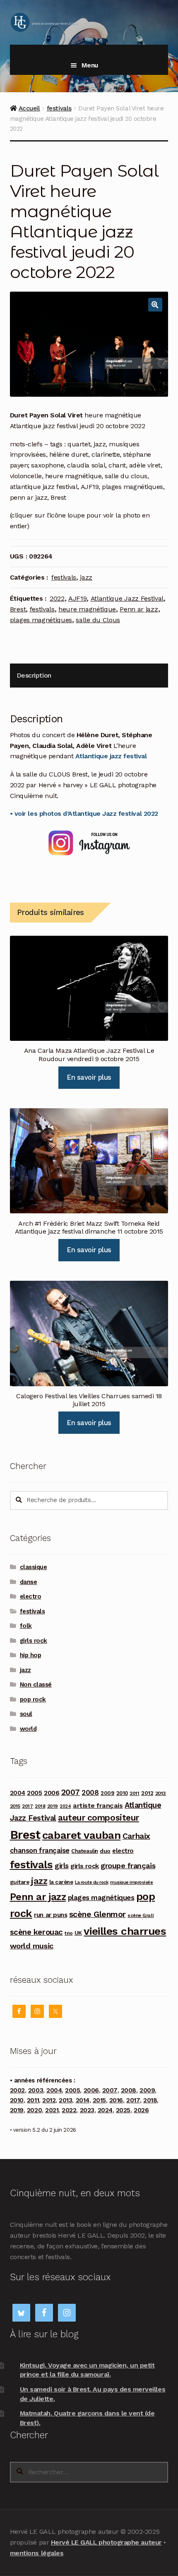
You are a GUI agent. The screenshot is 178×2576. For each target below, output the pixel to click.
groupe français (128, 1866)
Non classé (36, 1685)
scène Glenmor (97, 1914)
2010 (122, 1793)
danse (29, 1582)
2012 (147, 1793)
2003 (36, 2090)
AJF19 (77, 598)
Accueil (29, 108)
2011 (134, 1793)
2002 (17, 2090)
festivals (59, 108)
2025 (123, 2110)
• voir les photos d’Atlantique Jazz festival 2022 (84, 814)
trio (69, 1933)
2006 (52, 1793)
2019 (53, 1806)
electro (31, 1596)
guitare (20, 1882)
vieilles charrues (125, 1931)
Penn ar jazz (139, 609)
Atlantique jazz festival (111, 756)
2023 (87, 2110)
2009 (107, 1793)
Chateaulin (84, 1851)
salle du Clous (98, 620)
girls (62, 1866)
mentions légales (37, 2553)
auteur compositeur (99, 1818)
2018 (40, 1806)
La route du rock (91, 1882)
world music (32, 1946)
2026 (141, 2110)
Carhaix (136, 1836)
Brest (18, 609)
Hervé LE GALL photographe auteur (106, 2542)
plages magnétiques (41, 620)
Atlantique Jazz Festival (127, 598)
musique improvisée (132, 1882)
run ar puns (51, 1915)
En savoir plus (89, 1077)
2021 (52, 2110)
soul (26, 1714)
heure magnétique (87, 609)
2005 (34, 1793)
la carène (61, 1882)
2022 (57, 598)
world (28, 1729)
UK (78, 1933)
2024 (65, 1806)
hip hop (31, 1655)
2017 (27, 1806)
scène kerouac (36, 1932)
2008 (90, 1792)
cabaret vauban (81, 1835)
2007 (71, 1792)
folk (26, 1626)
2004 (18, 1793)
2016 (116, 2100)
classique (34, 1567)
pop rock (33, 1699)
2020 (34, 2110)
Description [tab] (34, 675)
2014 (83, 2100)
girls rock (34, 1641)
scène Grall (141, 1915)
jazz (86, 577)
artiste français (98, 1806)
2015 (15, 1806)
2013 (161, 1793)
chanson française (40, 1850)
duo (105, 1851)
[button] (155, 305)
